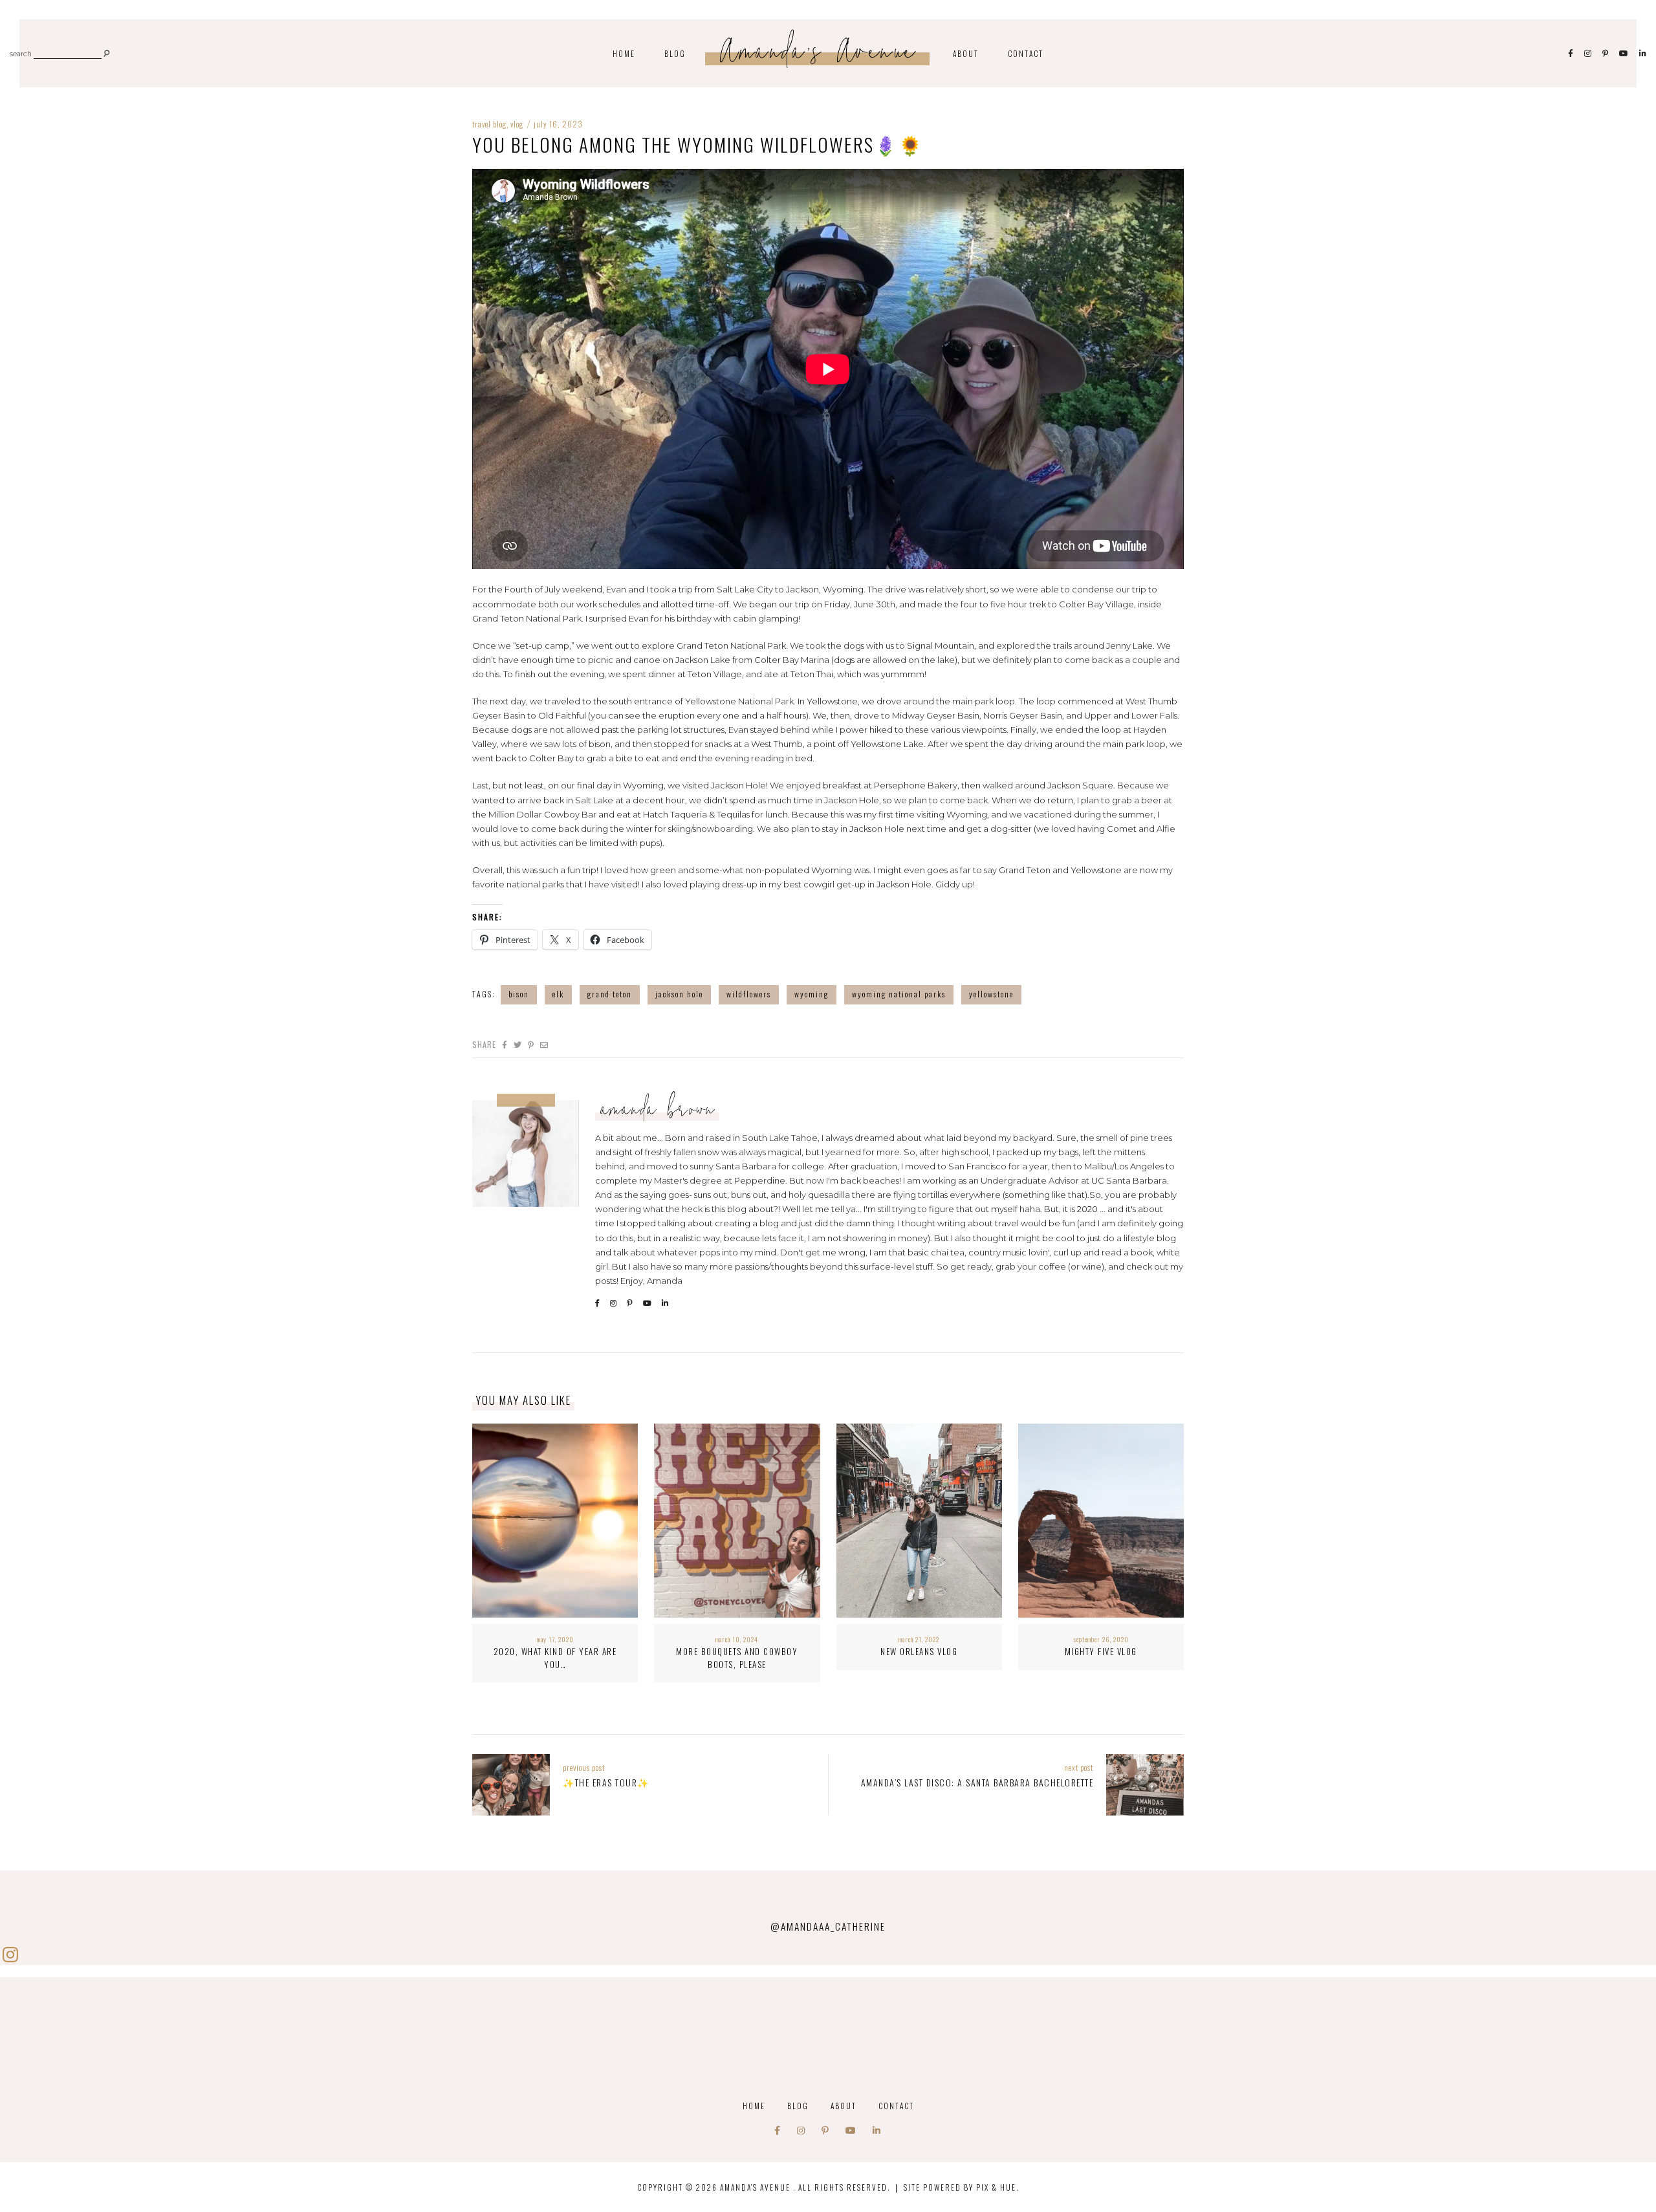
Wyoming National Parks (899, 994)
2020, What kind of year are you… (555, 1658)
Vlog (517, 124)
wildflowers (749, 994)
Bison (519, 994)
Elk (558, 994)
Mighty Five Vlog (1101, 1651)
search (21, 55)
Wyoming (812, 994)
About (966, 53)
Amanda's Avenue (819, 55)
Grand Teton (610, 994)
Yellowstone (991, 994)
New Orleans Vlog (919, 1651)
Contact (1026, 53)
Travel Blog (489, 124)
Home (624, 53)
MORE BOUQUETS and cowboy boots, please (737, 1658)
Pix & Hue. (997, 2187)
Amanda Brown (659, 1112)
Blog (675, 53)
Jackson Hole (679, 994)
